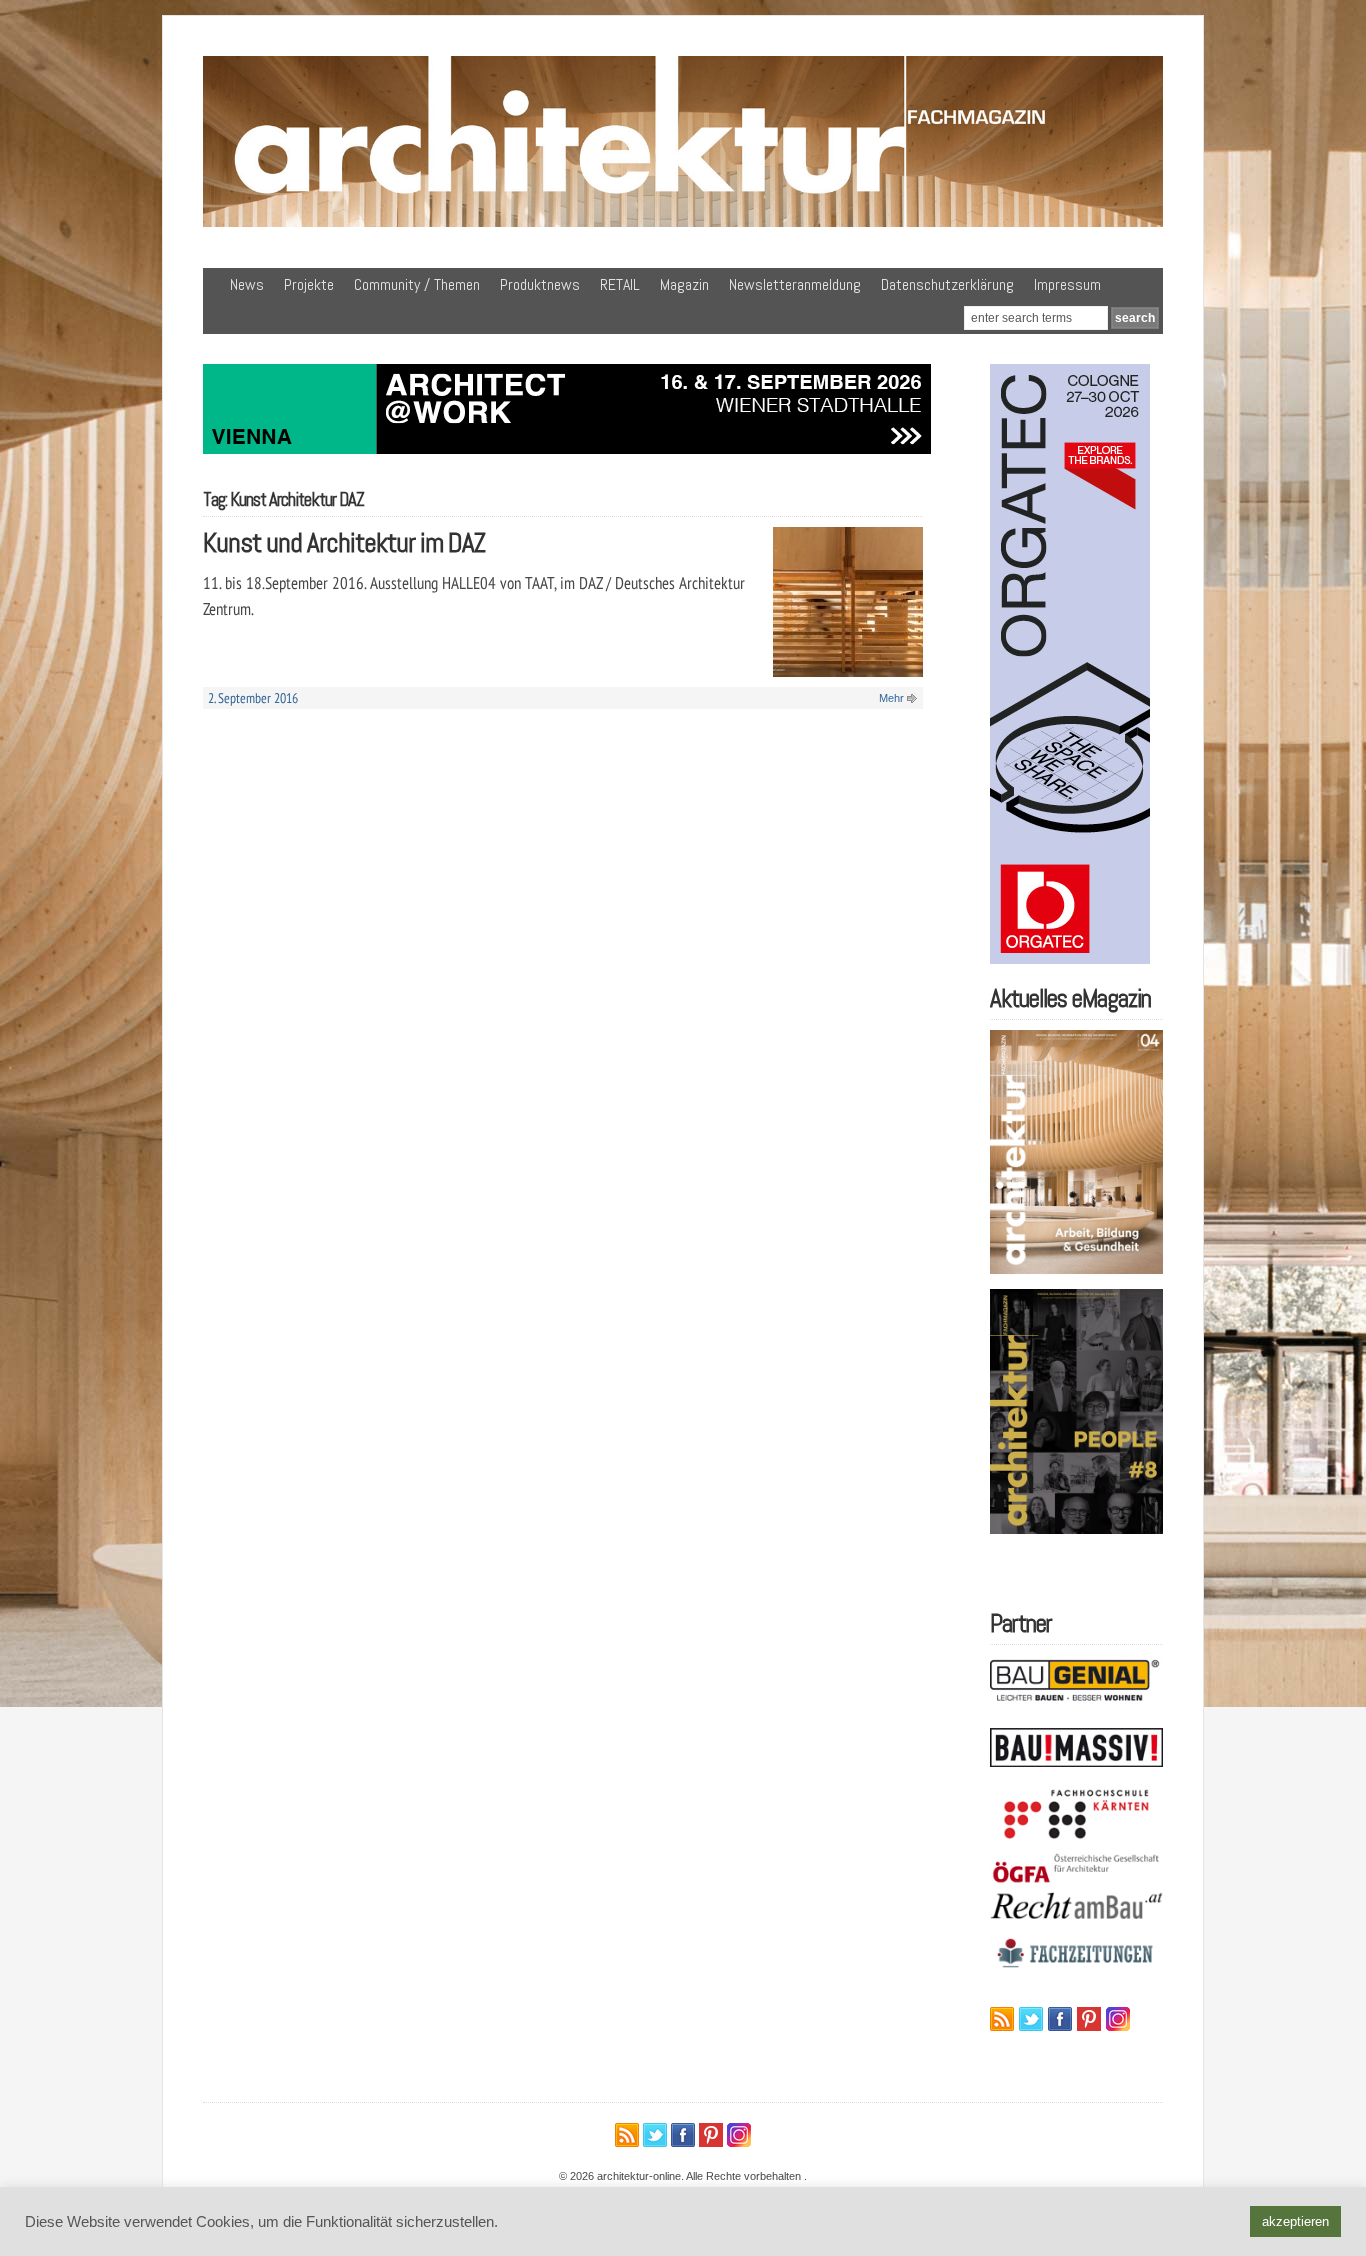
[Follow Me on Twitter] (1031, 2019)
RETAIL (620, 284)
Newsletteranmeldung (795, 284)
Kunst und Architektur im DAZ (344, 542)
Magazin (684, 284)
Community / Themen (417, 284)
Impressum (1067, 284)
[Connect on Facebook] (1060, 2019)
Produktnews (540, 284)
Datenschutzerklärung (947, 284)
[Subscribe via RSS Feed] (1002, 2019)
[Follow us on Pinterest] (1089, 2019)
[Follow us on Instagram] (1118, 2019)
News (247, 284)
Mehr (891, 698)
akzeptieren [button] (1295, 2221)
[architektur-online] (683, 223)
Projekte (309, 284)
